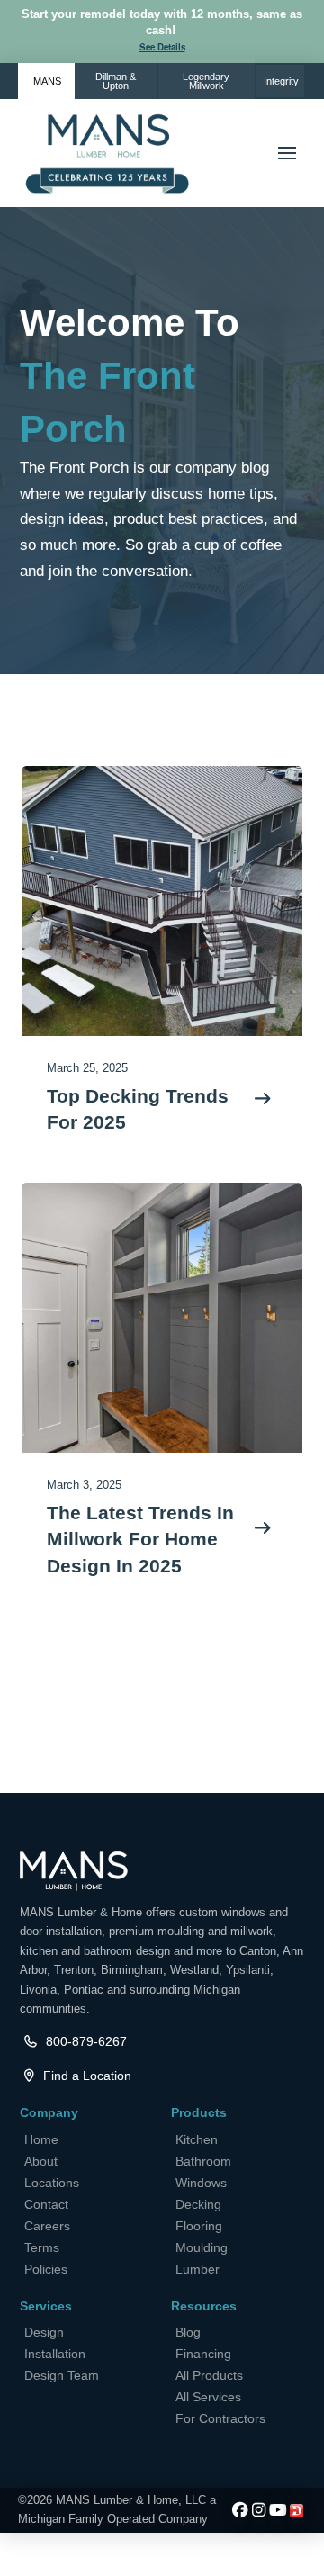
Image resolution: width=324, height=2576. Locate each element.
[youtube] (278, 2511)
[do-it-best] (297, 2511)
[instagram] (259, 2511)
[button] (162, 48)
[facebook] (240, 2511)
